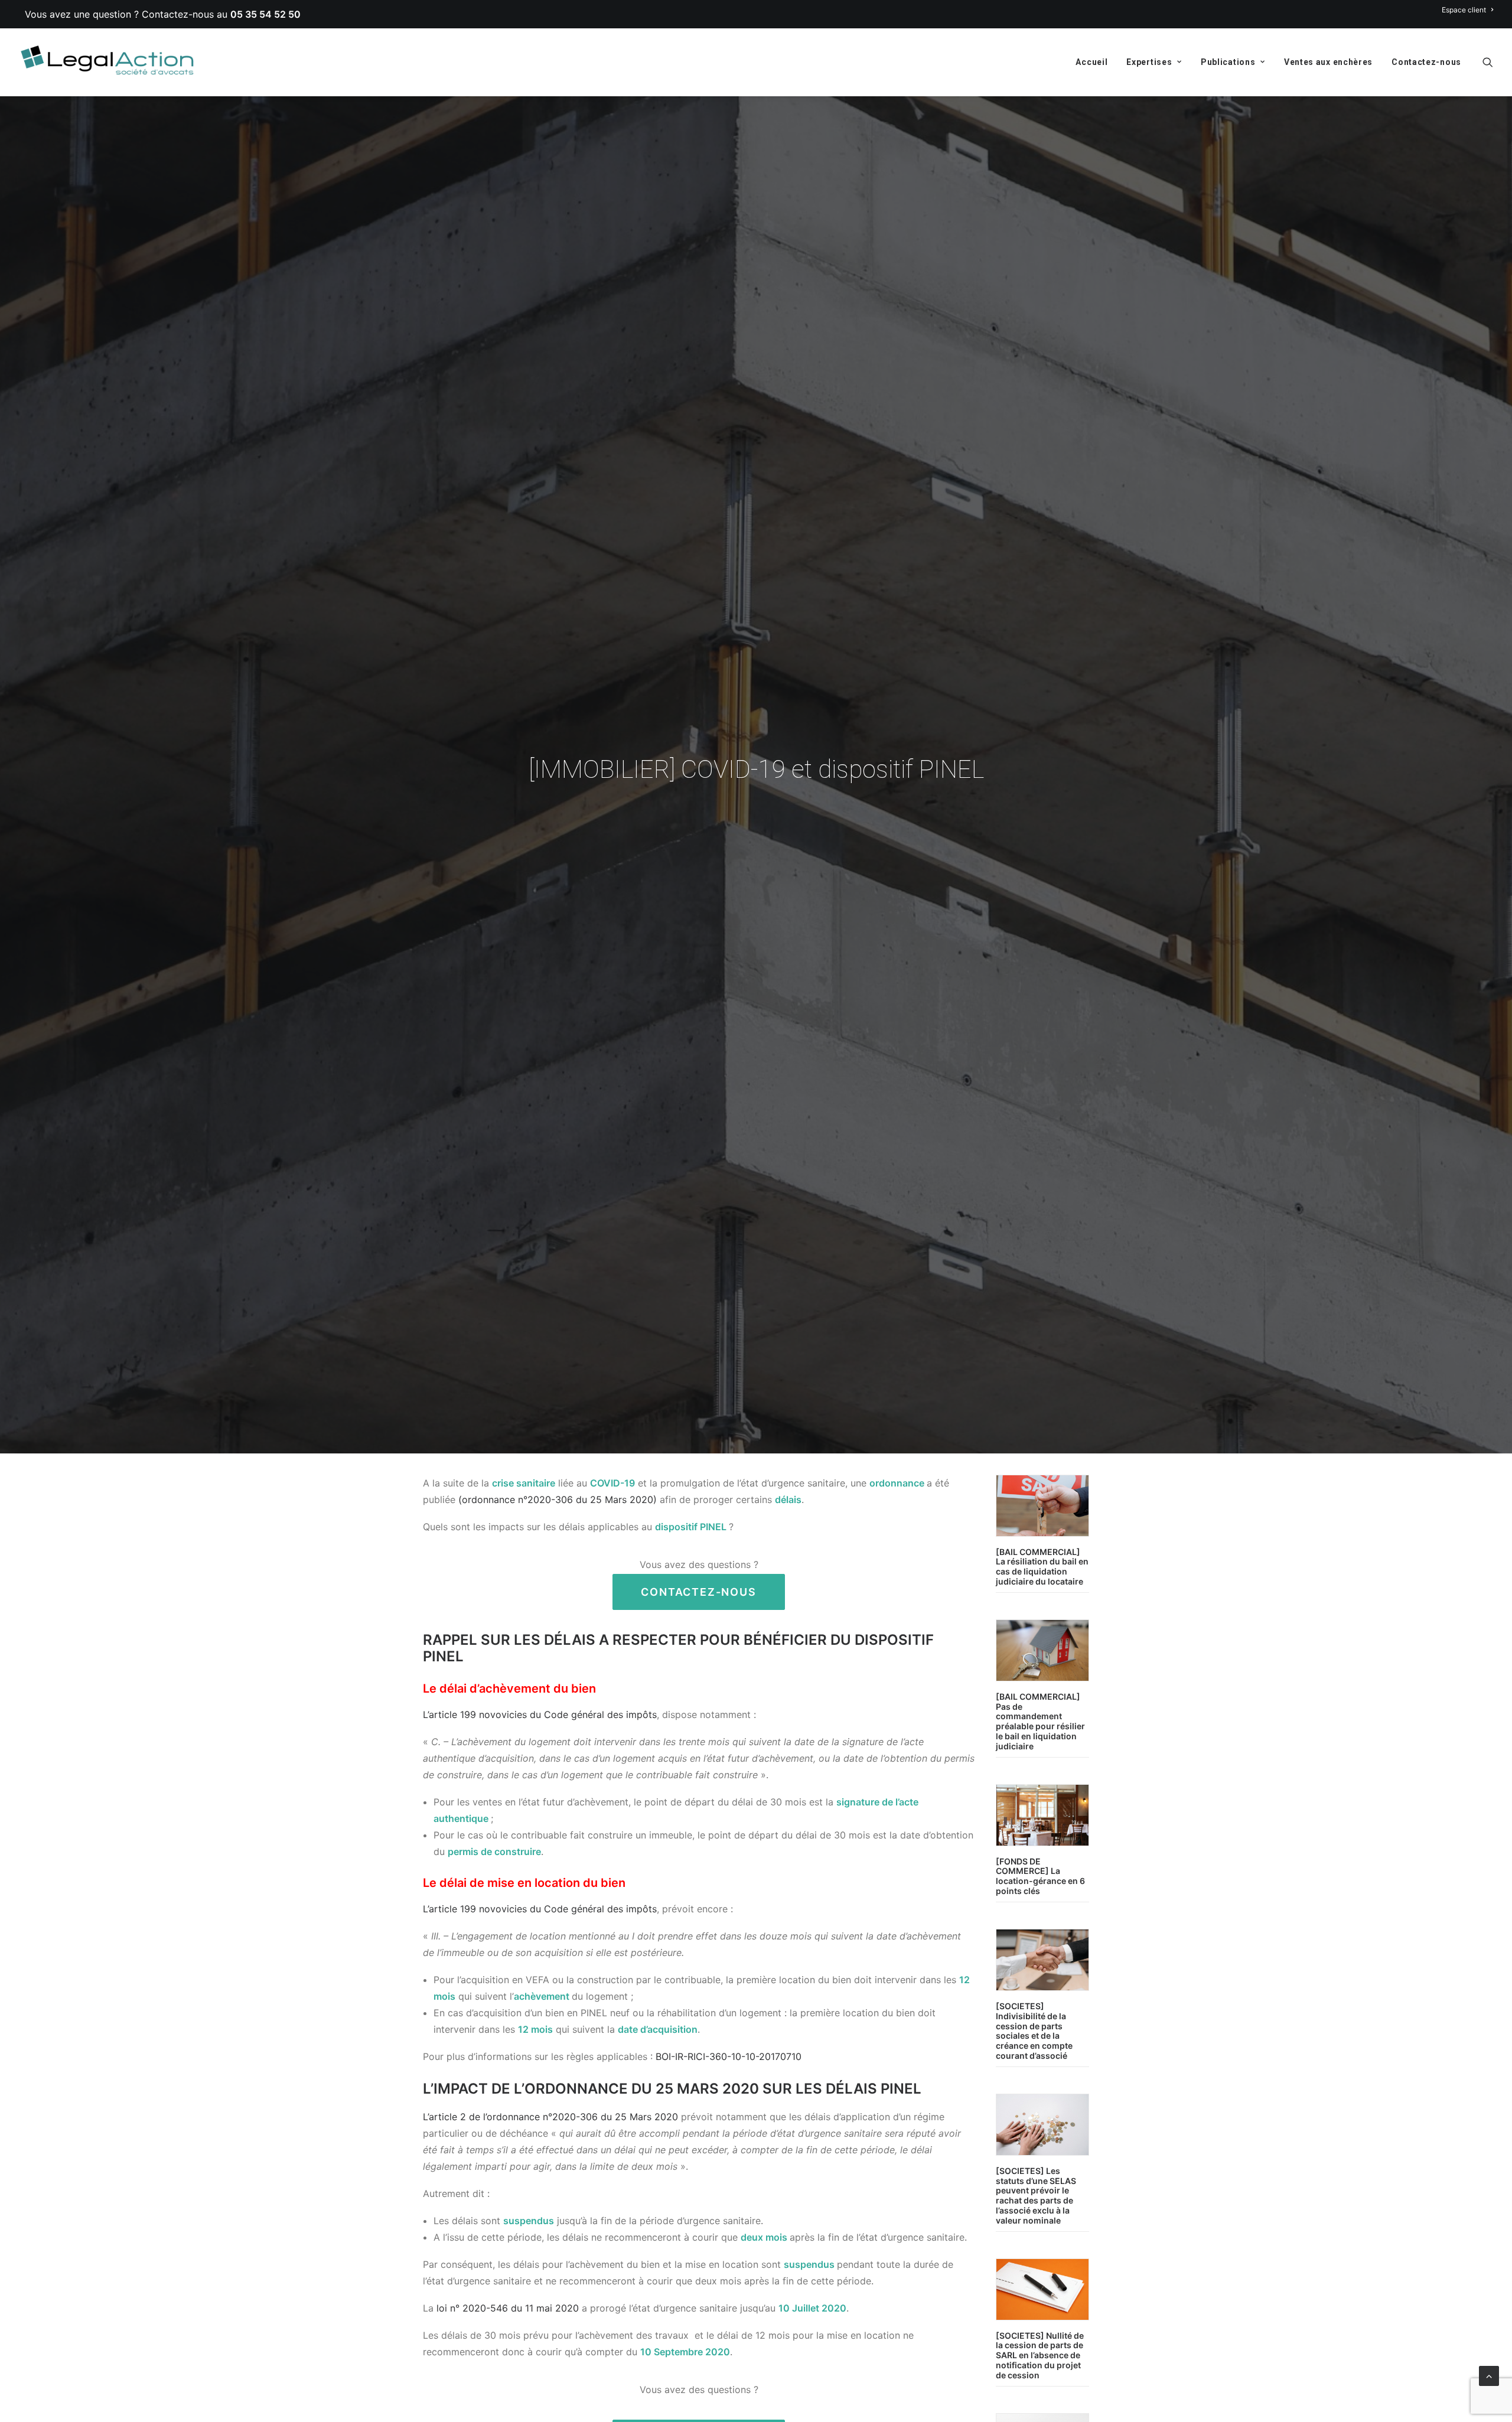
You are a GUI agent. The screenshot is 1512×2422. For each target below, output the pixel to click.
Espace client (1464, 10)
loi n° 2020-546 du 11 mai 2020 (508, 2308)
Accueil (1091, 62)
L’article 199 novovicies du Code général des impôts (540, 1714)
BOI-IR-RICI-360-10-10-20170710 (729, 2056)
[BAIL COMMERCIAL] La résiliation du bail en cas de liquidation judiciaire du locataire (1042, 1567)
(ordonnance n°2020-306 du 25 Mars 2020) (558, 1500)
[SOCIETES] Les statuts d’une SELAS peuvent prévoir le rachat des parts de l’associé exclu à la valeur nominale (1036, 2196)
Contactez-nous (1426, 62)
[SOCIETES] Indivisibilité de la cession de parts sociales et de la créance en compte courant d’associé (1034, 2031)
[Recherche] (1488, 62)
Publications (1228, 62)
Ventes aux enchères (1328, 62)
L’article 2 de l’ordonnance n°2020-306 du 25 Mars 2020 (550, 2117)
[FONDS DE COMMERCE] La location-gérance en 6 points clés (1040, 1876)
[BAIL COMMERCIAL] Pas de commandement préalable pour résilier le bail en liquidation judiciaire (1040, 1721)
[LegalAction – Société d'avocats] (109, 62)
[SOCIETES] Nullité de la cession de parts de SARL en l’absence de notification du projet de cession (1040, 2355)
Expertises (1149, 62)
